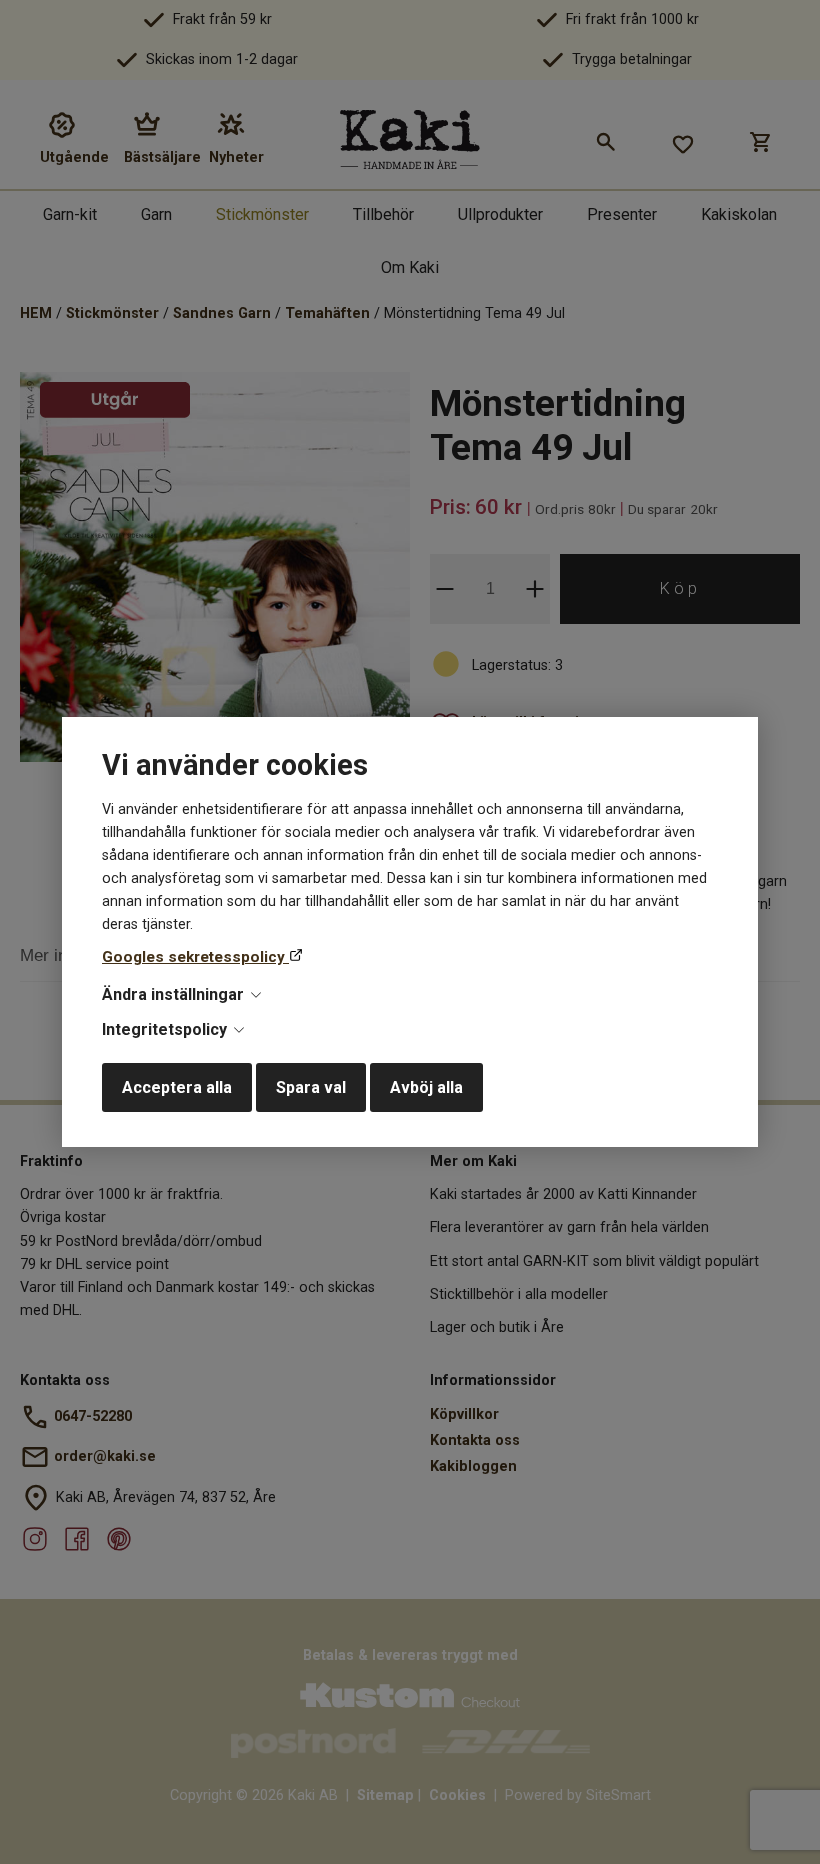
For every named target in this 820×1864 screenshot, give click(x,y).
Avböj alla (426, 1087)
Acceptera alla (177, 1087)
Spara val (311, 1087)
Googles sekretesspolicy (195, 957)
